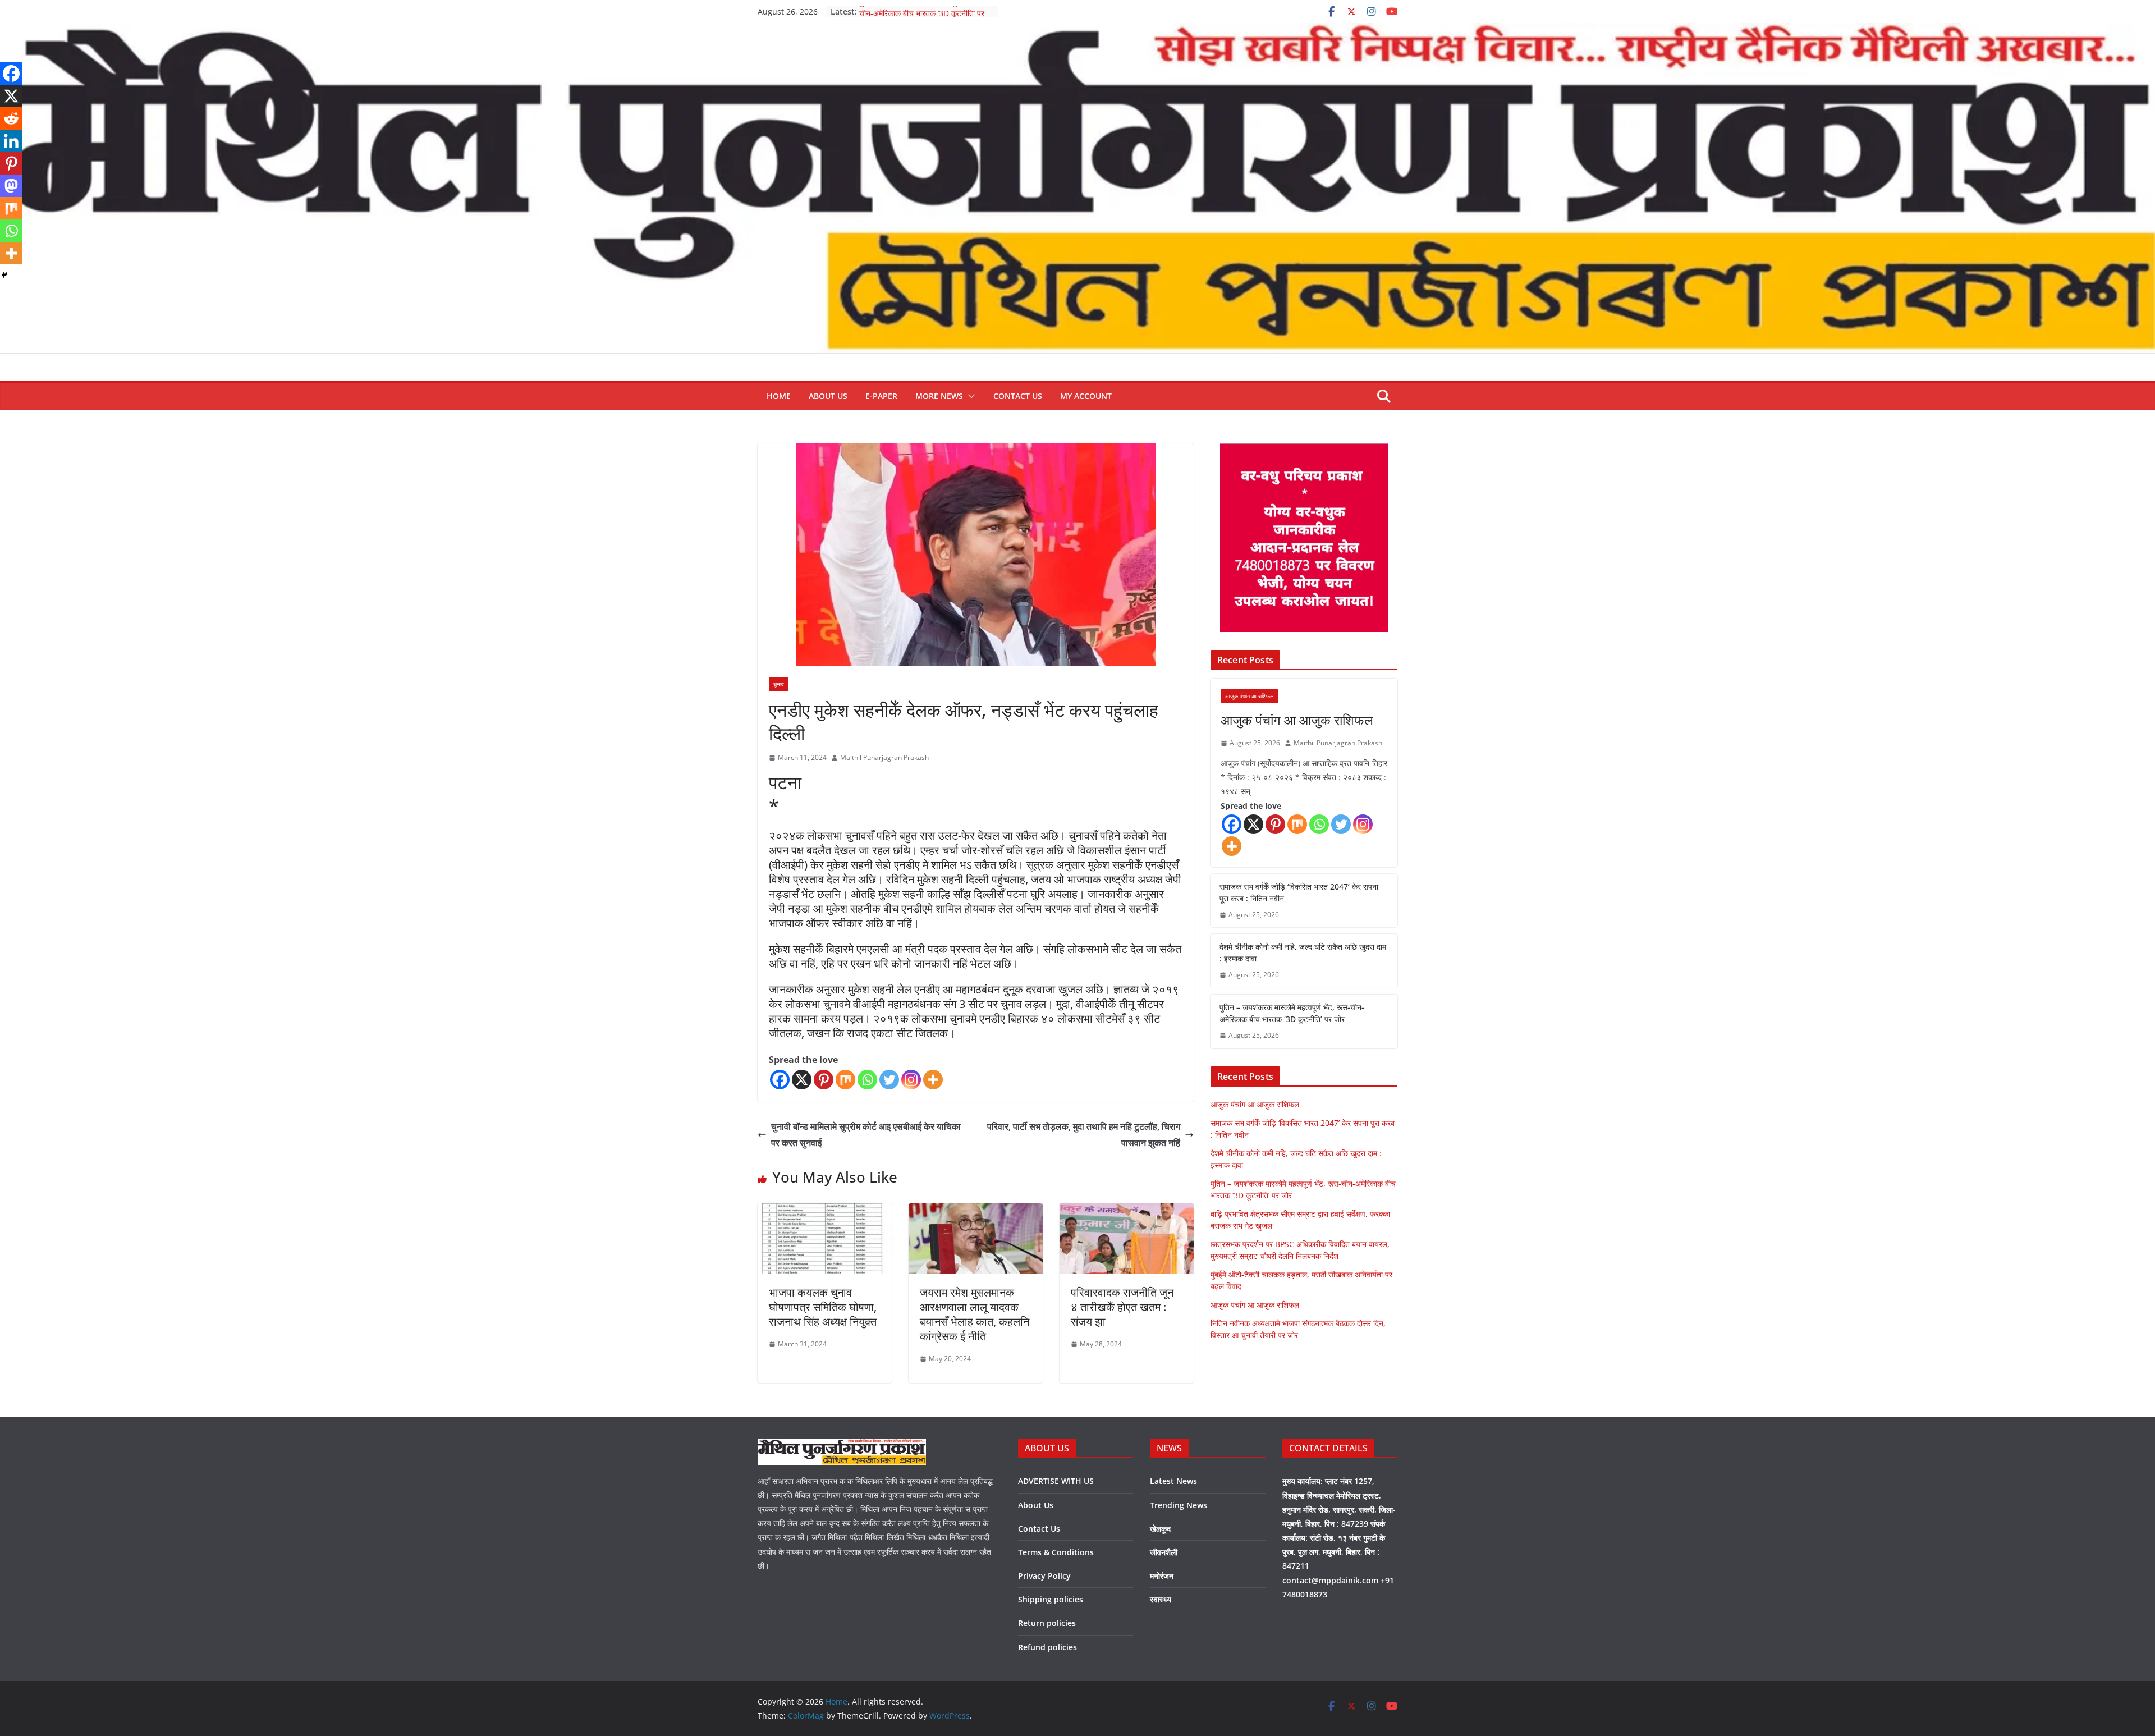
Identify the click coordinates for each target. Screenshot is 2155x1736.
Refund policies (1047, 1647)
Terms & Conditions (1056, 1552)
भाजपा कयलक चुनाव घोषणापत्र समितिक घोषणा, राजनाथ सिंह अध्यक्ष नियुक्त (823, 1307)
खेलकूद (1160, 1529)
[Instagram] (911, 1080)
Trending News (1179, 1505)
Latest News (1173, 1481)
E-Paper (881, 396)
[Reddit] (11, 118)
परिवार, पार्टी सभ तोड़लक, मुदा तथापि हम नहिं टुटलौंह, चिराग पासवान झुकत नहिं (1084, 1135)
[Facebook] (780, 1080)
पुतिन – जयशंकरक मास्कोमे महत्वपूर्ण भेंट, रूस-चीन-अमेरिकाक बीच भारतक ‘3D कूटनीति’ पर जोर (1292, 1013)
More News (939, 396)
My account (1086, 396)
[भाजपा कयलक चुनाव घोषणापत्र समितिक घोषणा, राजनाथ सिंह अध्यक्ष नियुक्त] (825, 1211)
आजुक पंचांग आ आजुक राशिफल (1297, 720)
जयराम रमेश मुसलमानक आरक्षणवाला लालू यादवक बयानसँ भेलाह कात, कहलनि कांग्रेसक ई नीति (975, 1314)
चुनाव (779, 684)
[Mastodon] (11, 186)
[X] (802, 1080)
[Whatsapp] (867, 1080)
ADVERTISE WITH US (1056, 1481)
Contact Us (1018, 396)
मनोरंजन (1162, 1576)
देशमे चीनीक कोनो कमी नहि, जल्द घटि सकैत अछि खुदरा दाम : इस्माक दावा (1303, 952)
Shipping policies (1051, 1599)
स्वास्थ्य (1161, 1599)
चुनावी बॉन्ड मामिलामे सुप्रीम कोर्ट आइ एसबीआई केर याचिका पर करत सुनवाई (866, 1135)
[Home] (1077, 31)
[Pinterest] (824, 1080)
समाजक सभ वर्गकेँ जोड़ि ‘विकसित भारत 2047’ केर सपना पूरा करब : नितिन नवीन (1299, 892)
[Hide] (4, 275)
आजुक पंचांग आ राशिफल (1250, 696)
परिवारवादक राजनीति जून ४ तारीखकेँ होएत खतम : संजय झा (1122, 1307)
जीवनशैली (1164, 1552)
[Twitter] (889, 1080)
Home (779, 396)
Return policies (1047, 1623)
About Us (828, 396)
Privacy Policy (1044, 1576)
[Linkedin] (11, 141)
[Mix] (845, 1080)
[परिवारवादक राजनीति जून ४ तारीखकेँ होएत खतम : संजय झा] (1127, 1211)
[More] (933, 1080)
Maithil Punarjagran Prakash (884, 757)
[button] (969, 396)
